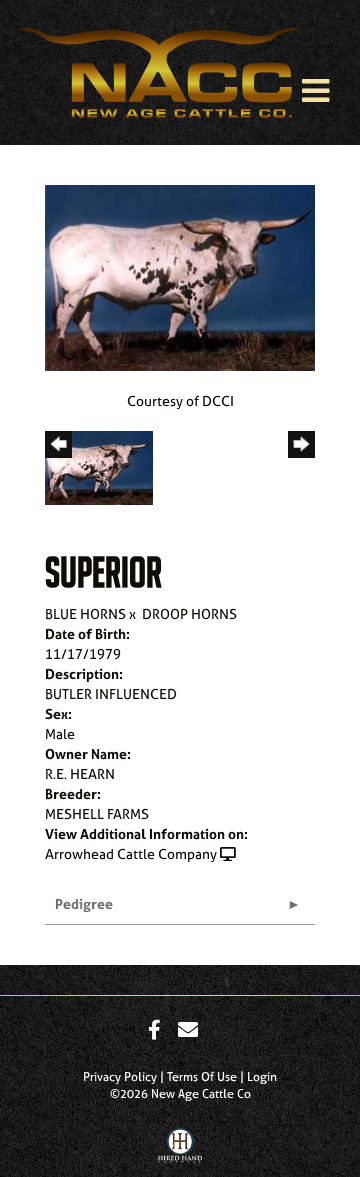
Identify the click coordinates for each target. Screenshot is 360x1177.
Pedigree (84, 903)
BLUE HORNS (85, 613)
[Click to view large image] (180, 275)
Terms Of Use (202, 1077)
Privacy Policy (120, 1077)
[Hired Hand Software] (180, 1150)
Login (262, 1077)
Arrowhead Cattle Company (131, 853)
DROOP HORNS (189, 613)
